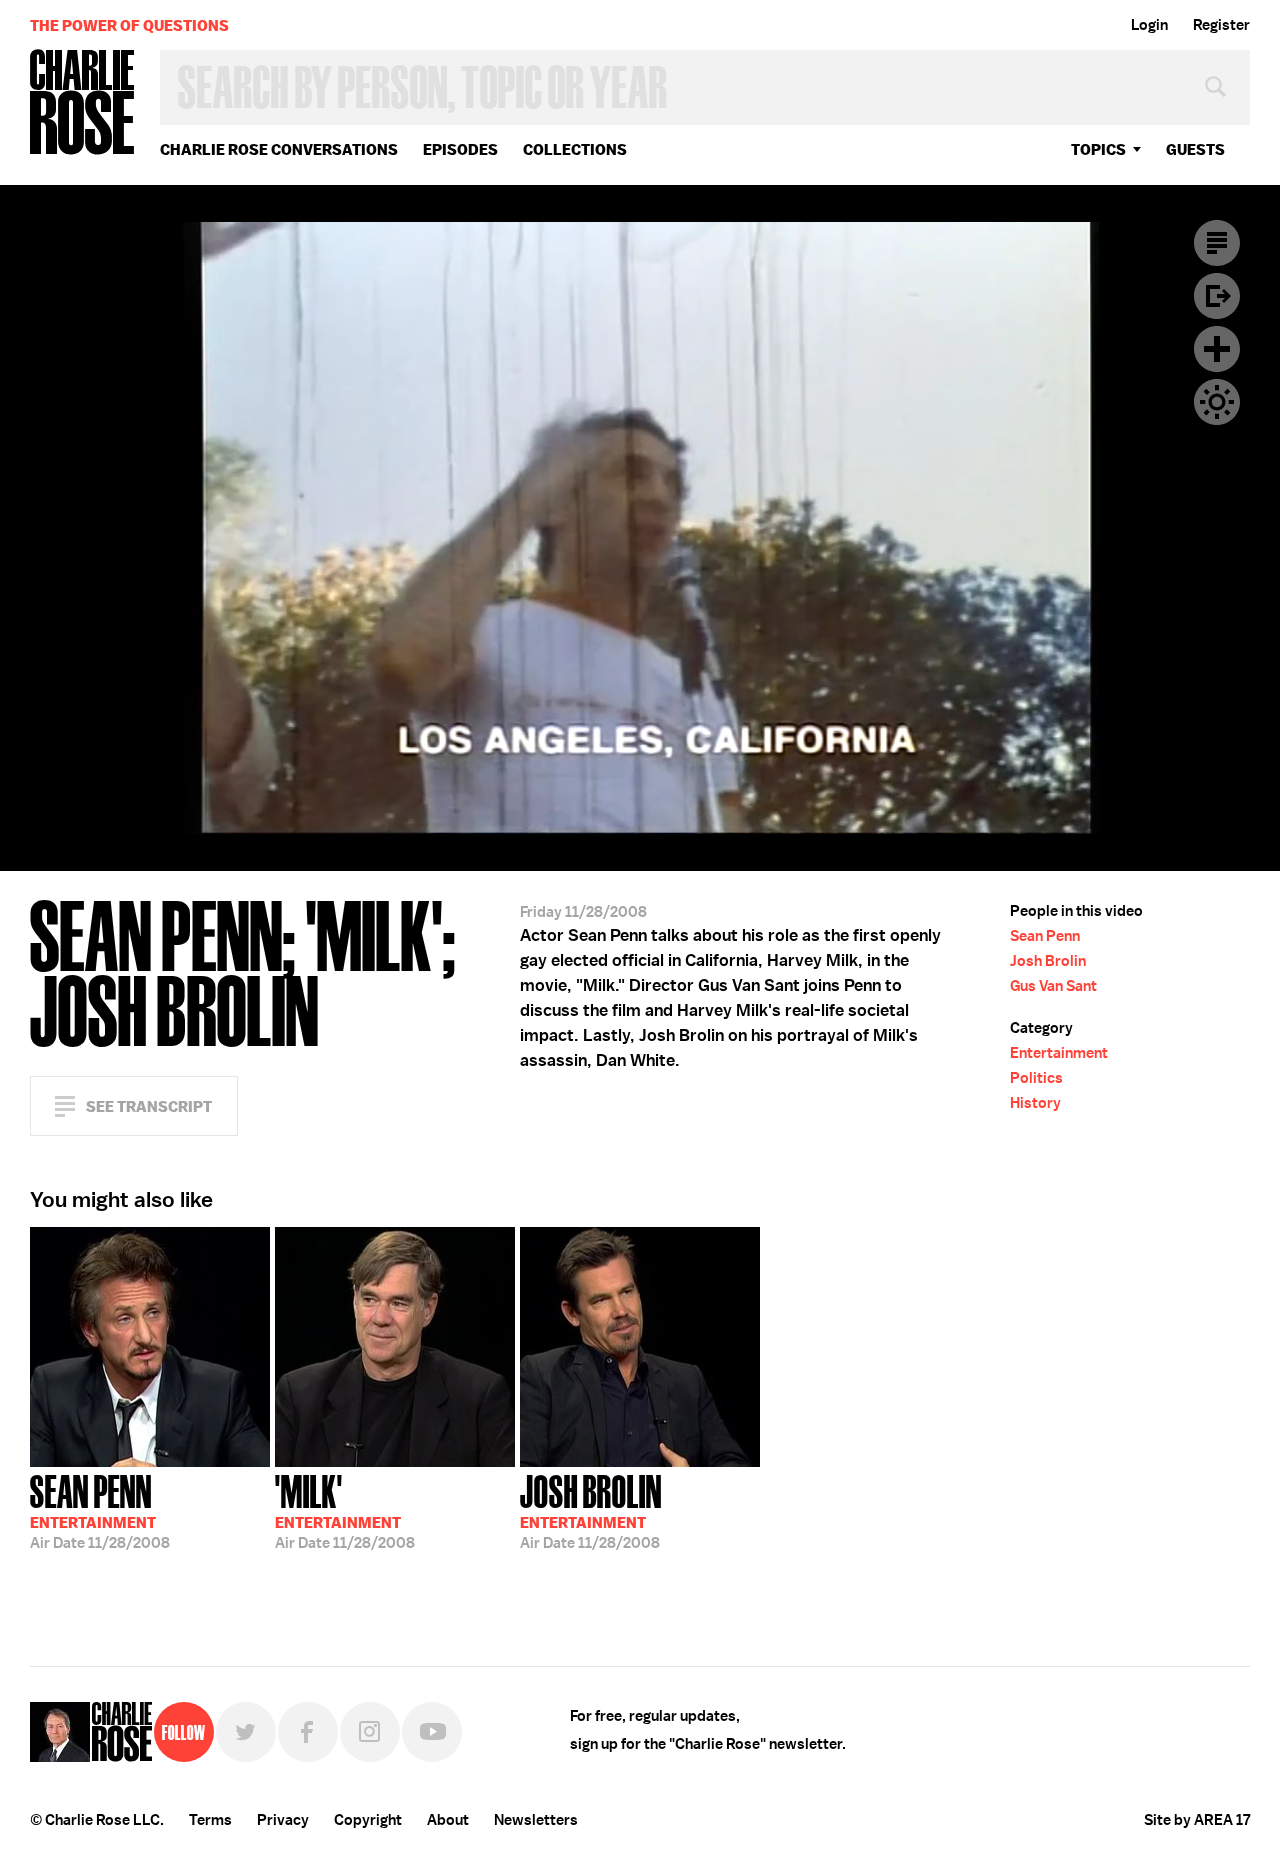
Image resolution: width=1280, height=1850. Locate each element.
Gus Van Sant (1053, 986)
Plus (1217, 349)
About (448, 1820)
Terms (210, 1820)
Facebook (308, 1732)
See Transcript (149, 1106)
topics (1098, 149)
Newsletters (536, 1820)
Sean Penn (1045, 936)
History (1035, 1103)
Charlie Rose (83, 103)
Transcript (1217, 243)
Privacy (283, 1820)
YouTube (432, 1732)
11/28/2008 (100, 1510)
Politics (1036, 1078)
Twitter (246, 1732)
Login (1149, 25)
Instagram (370, 1732)
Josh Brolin (1048, 961)
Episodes (460, 149)
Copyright (368, 1820)
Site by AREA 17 (1197, 1820)
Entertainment (1059, 1053)
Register (1221, 25)
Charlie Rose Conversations (279, 149)
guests (1195, 149)
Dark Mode (1217, 402)
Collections (575, 149)
